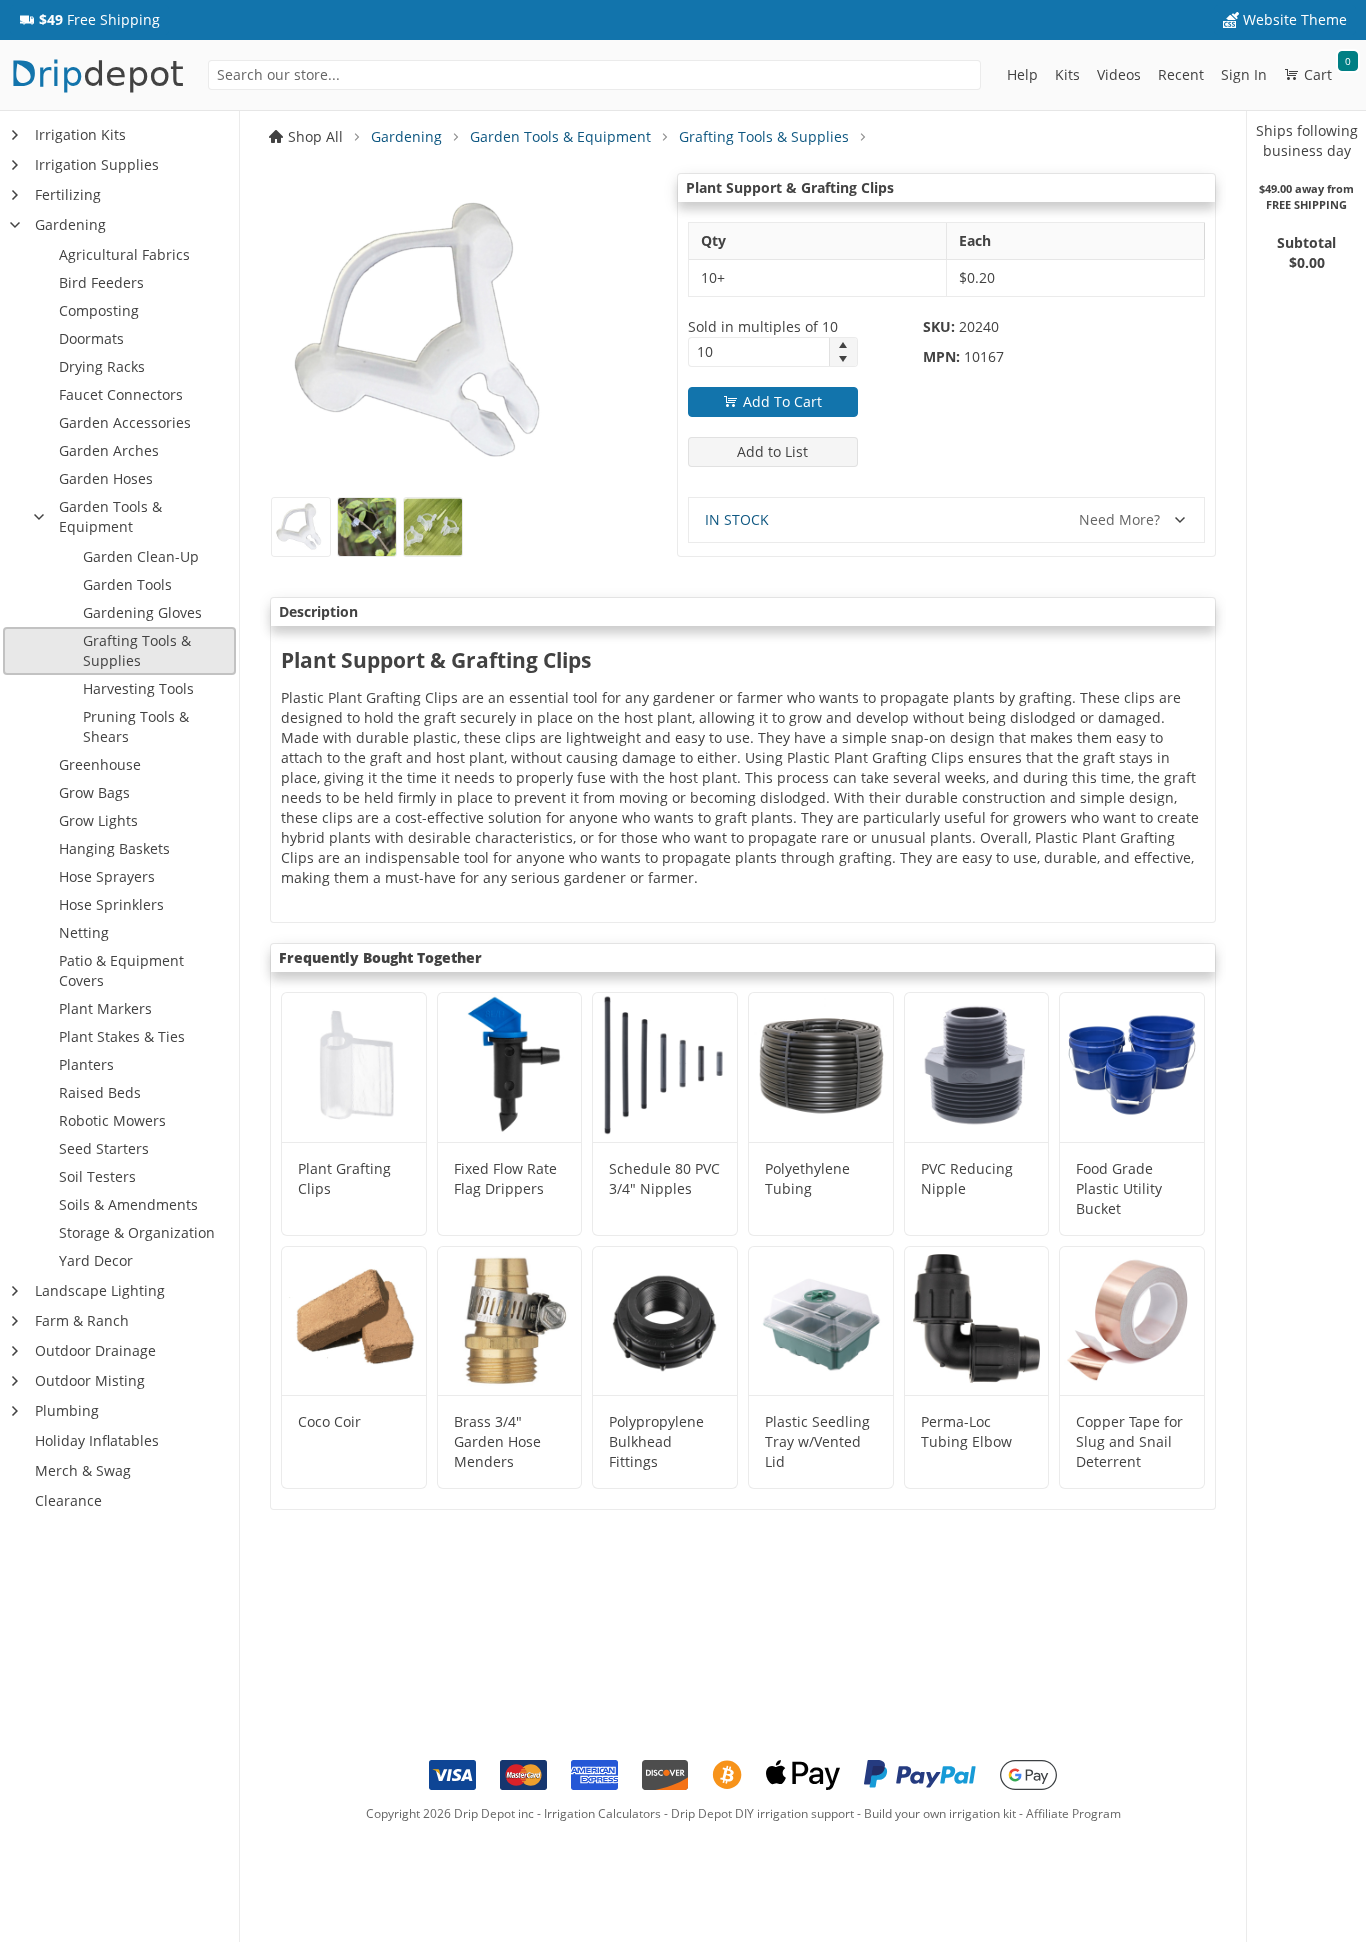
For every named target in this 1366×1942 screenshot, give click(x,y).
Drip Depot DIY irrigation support (762, 1813)
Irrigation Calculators (602, 1813)
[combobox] (594, 75)
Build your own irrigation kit (940, 1813)
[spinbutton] (759, 352)
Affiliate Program (1073, 1813)
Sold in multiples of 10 (763, 326)
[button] (89, 20)
